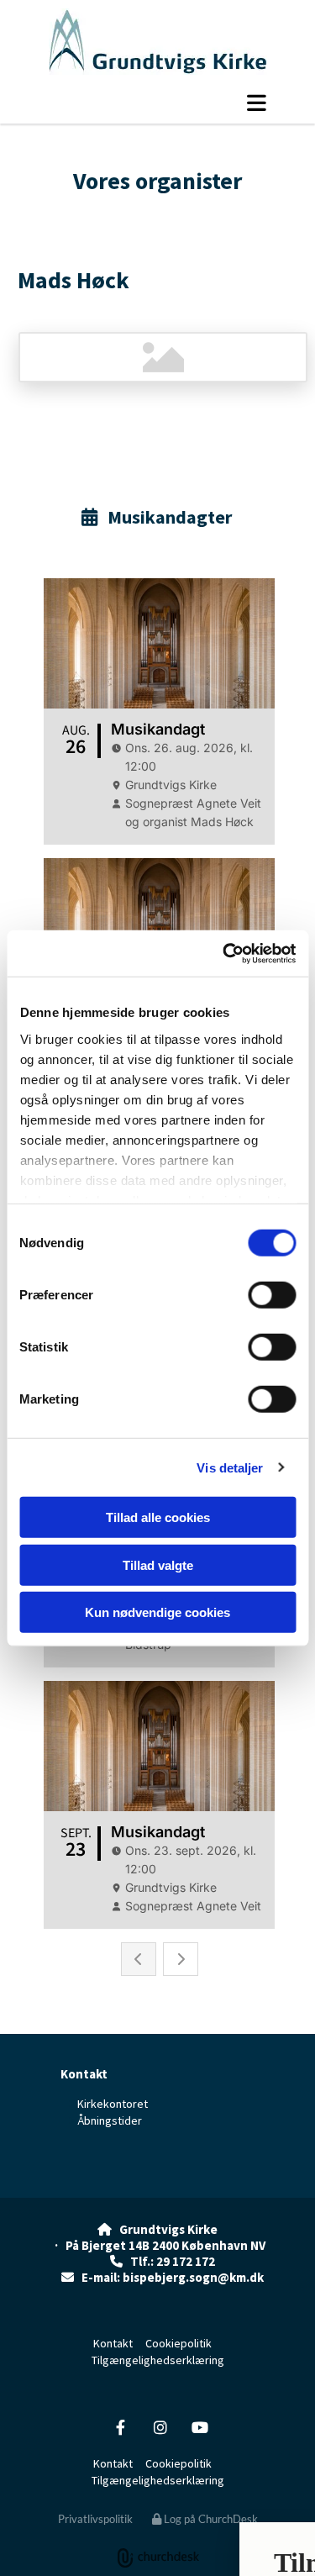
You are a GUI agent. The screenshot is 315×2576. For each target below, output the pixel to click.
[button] (160, 103)
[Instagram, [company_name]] (160, 2428)
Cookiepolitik (178, 2343)
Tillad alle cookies (158, 1517)
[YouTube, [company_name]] (199, 2428)
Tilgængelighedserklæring (158, 2360)
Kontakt (84, 2074)
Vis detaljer (230, 1467)
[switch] (272, 1295)
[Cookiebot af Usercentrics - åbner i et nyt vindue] (224, 953)
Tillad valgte (158, 1565)
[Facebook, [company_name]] (121, 2428)
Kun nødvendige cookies (157, 1612)
